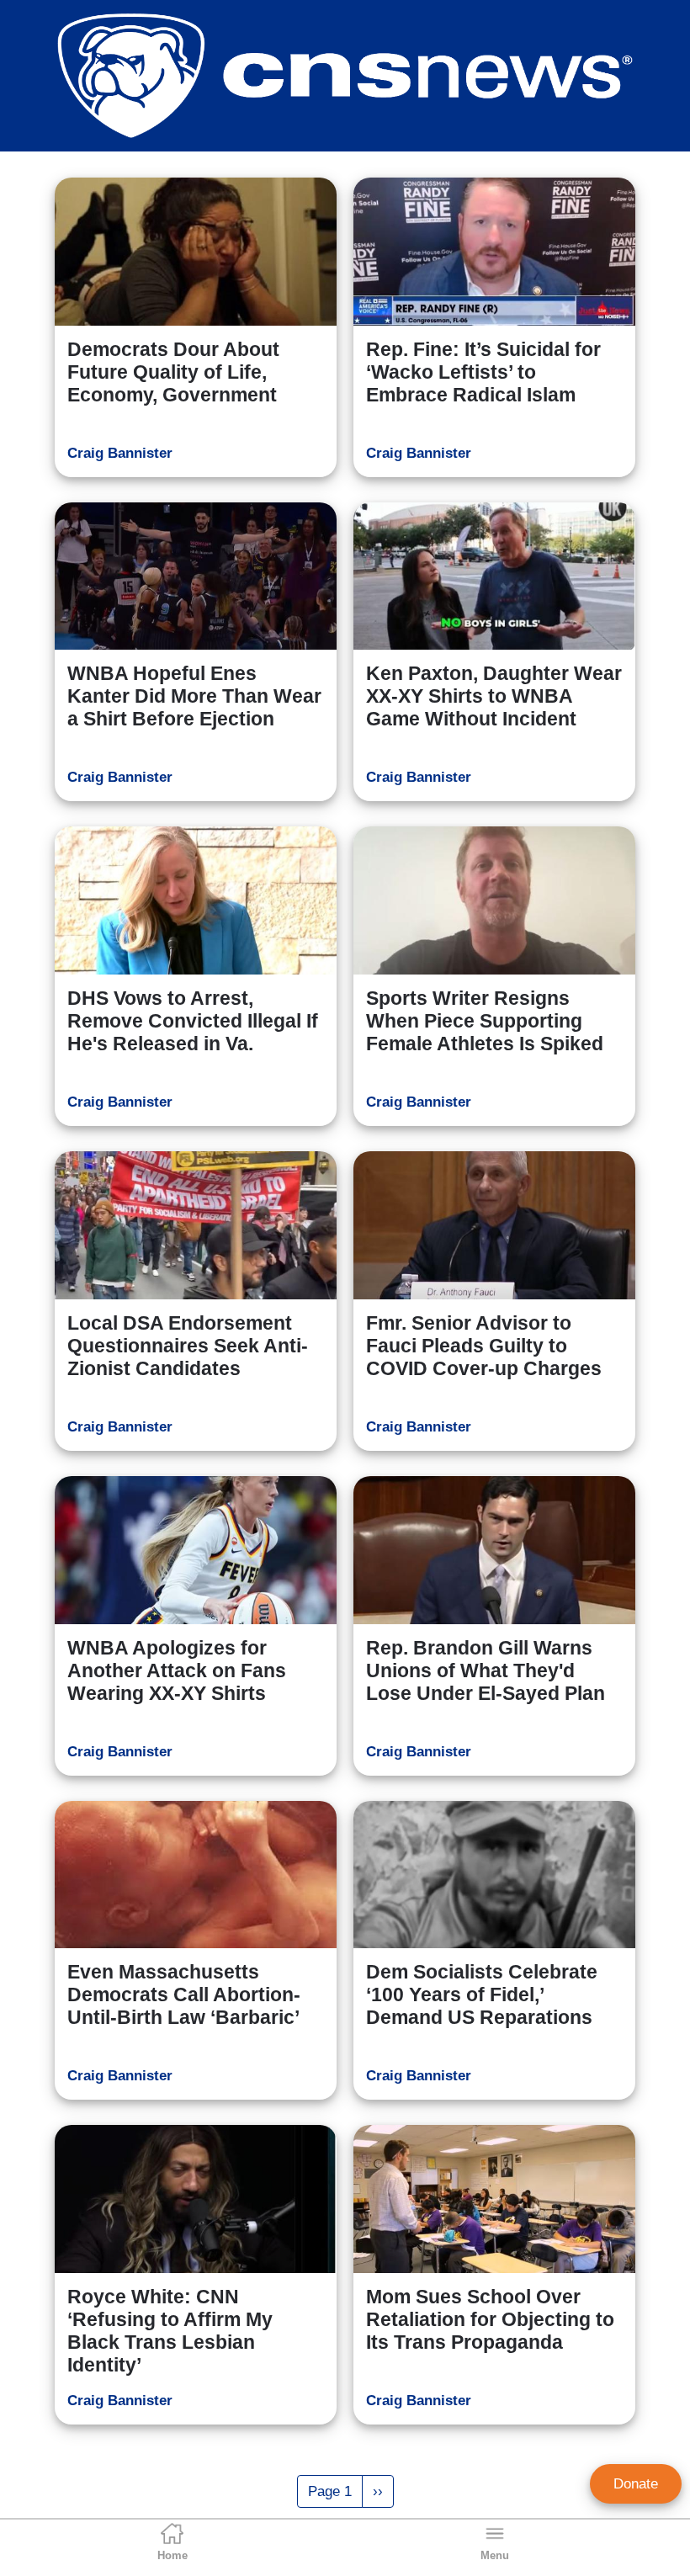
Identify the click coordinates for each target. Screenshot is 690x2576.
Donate (636, 2484)
